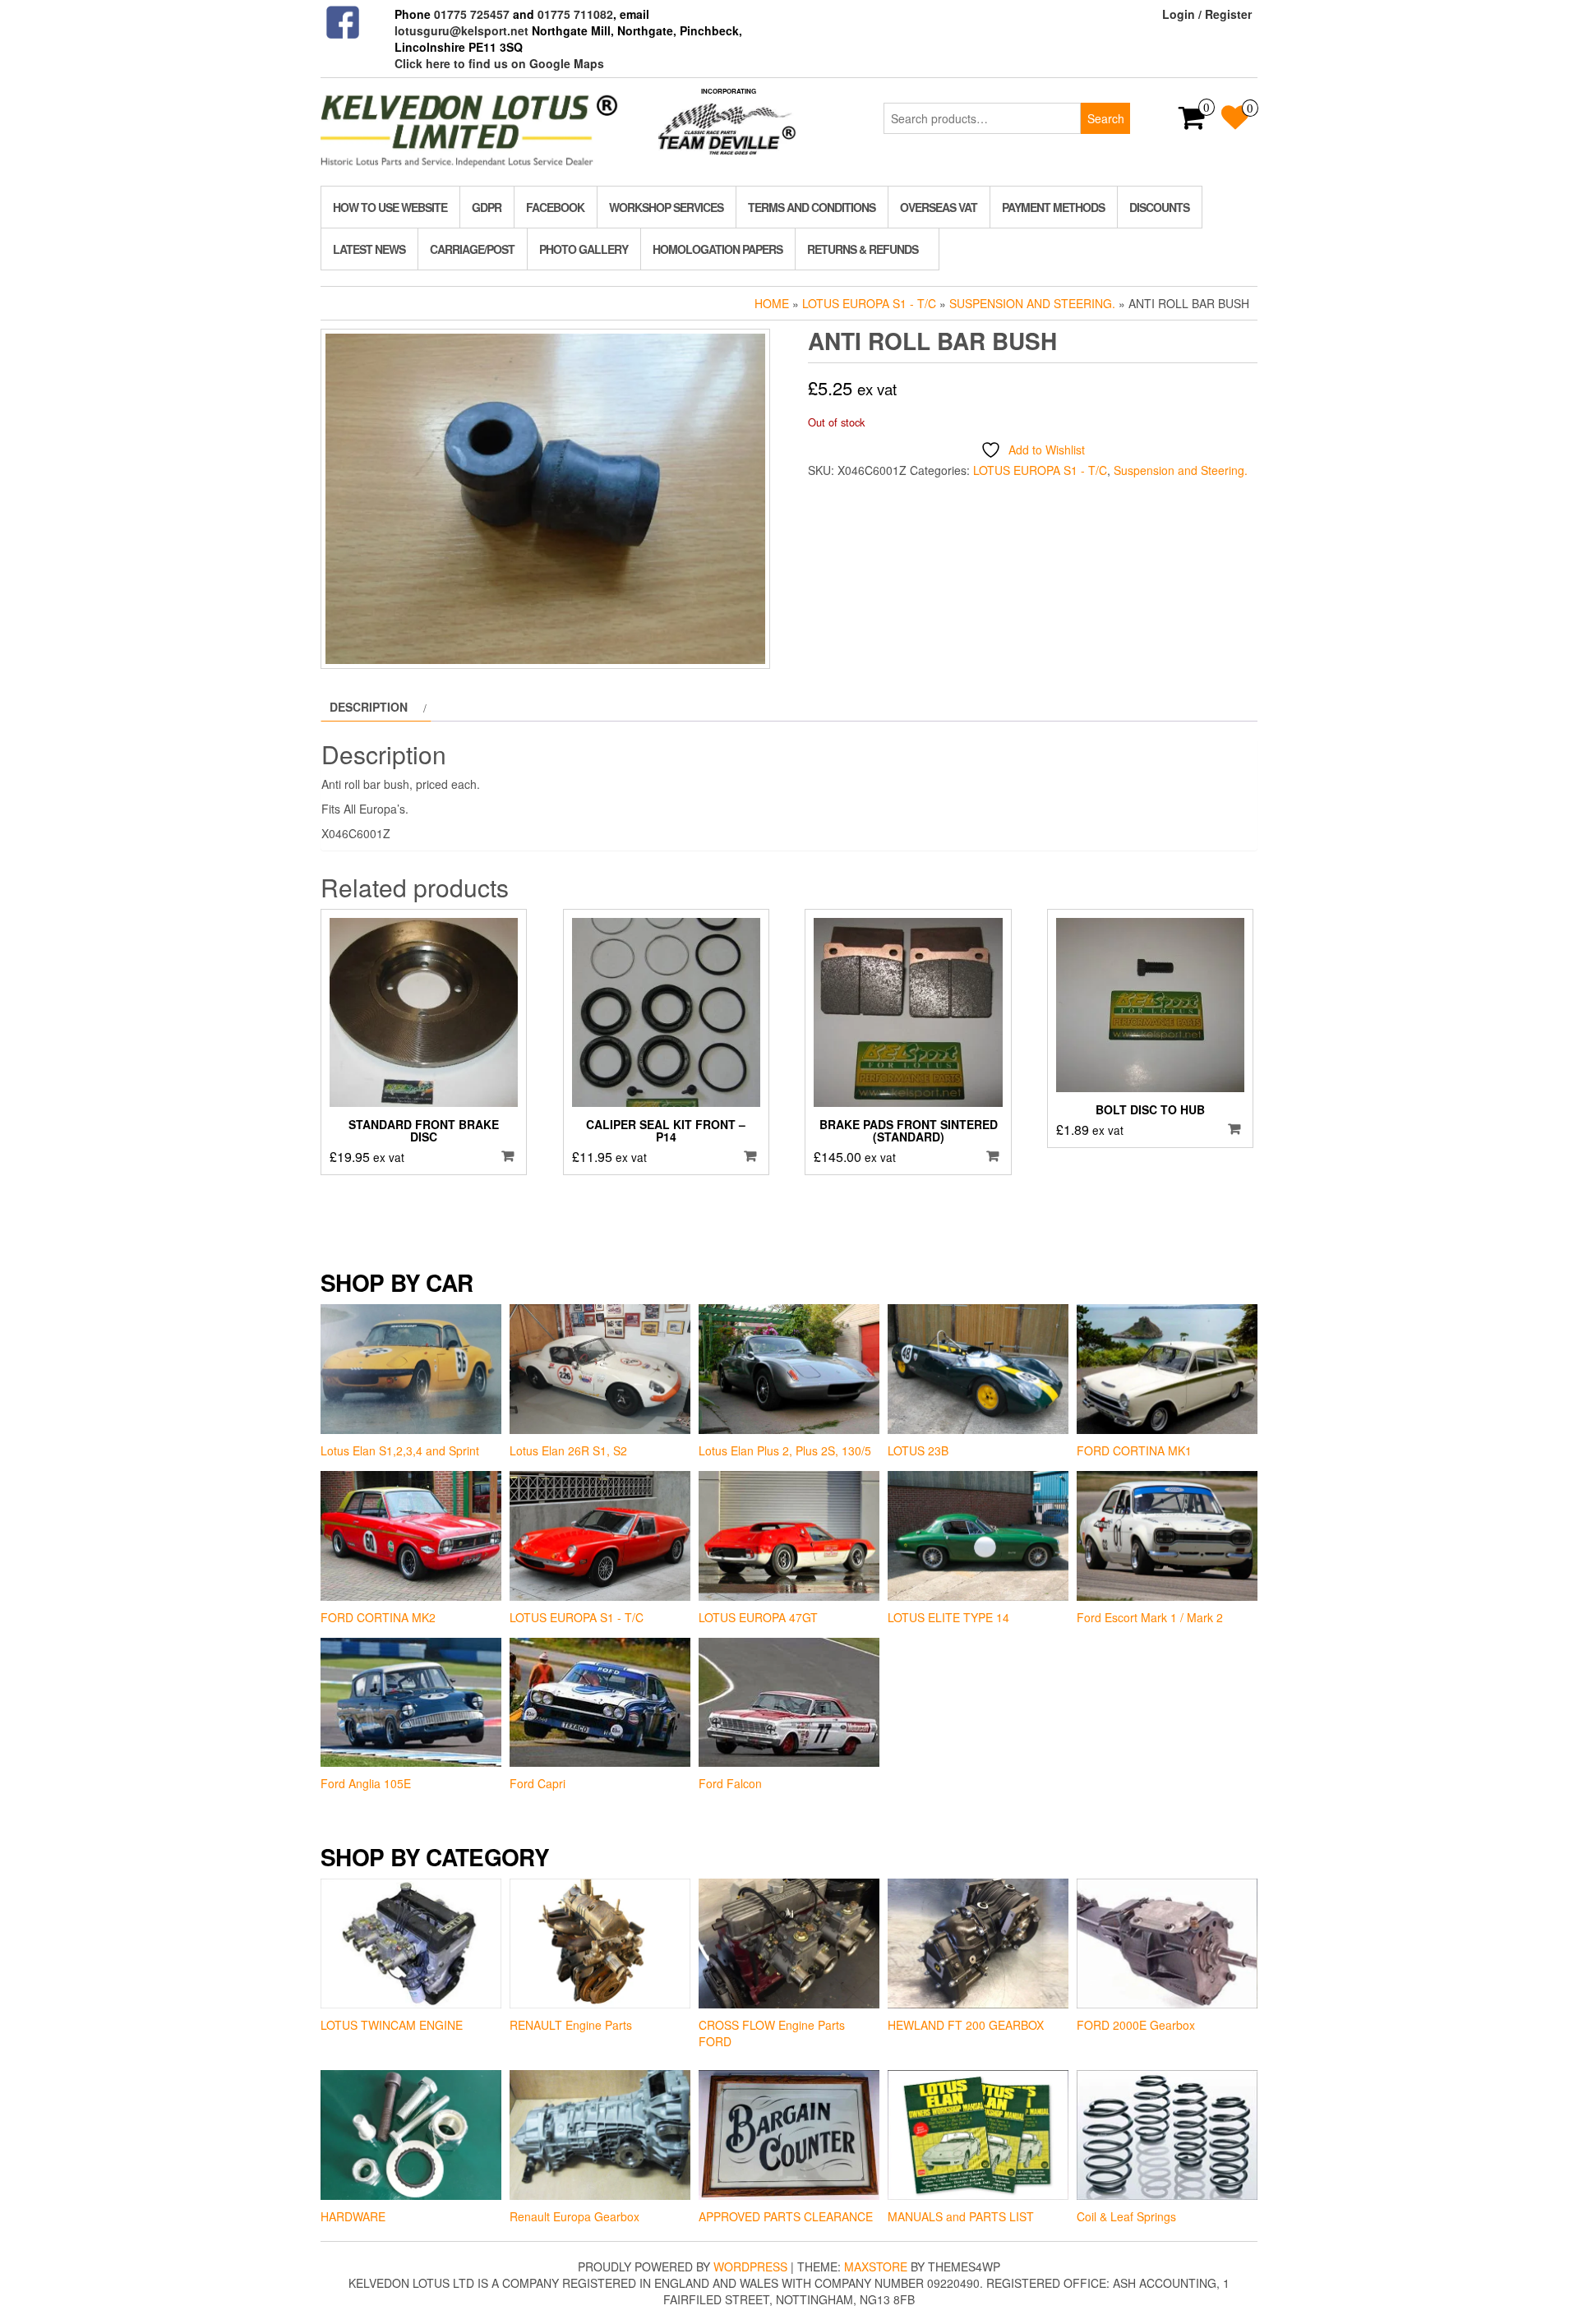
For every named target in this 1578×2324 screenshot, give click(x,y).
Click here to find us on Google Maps (499, 63)
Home (772, 303)
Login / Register (1207, 14)
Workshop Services (666, 207)
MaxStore (876, 2266)
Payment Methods (1053, 207)
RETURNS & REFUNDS (863, 249)
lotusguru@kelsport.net (461, 30)
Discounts (1159, 207)
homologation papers (717, 249)
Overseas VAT (939, 207)
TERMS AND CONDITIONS (812, 207)
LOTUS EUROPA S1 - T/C (869, 303)
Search (1106, 118)
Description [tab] (369, 707)
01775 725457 (472, 14)
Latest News (369, 249)
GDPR (487, 207)
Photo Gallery (584, 249)
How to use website (390, 207)
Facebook (555, 207)
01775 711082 (575, 14)
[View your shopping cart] (1192, 122)
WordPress (750, 2266)
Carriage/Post (472, 249)
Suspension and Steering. (1032, 303)
